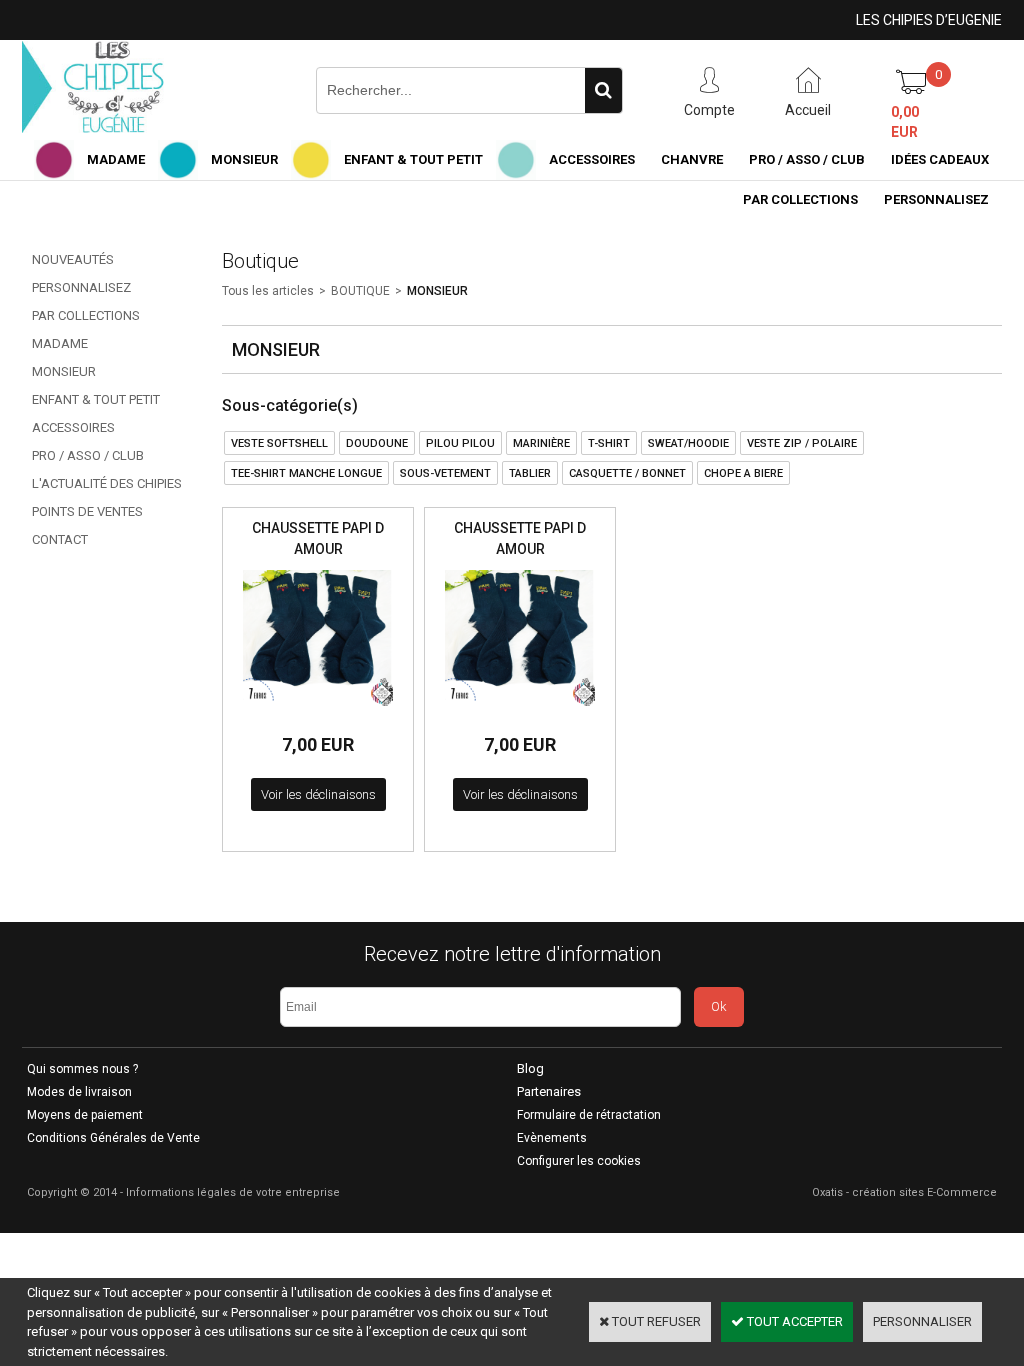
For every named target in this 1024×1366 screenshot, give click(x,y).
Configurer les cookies (579, 1161)
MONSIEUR (244, 159)
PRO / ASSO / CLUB (807, 159)
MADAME (116, 159)
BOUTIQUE (360, 291)
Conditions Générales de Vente (113, 1138)
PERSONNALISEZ (936, 199)
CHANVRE (692, 159)
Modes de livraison (79, 1092)
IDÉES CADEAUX (940, 159)
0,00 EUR (905, 122)
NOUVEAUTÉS (73, 259)
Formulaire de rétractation (589, 1115)
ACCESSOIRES (592, 159)
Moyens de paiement (85, 1115)
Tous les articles (268, 291)
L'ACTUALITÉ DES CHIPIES (107, 483)
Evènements (552, 1138)
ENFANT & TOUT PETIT (413, 159)
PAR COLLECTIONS (800, 199)
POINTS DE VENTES (87, 511)
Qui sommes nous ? (82, 1069)
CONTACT (60, 539)
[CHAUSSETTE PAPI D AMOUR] (318, 711)
